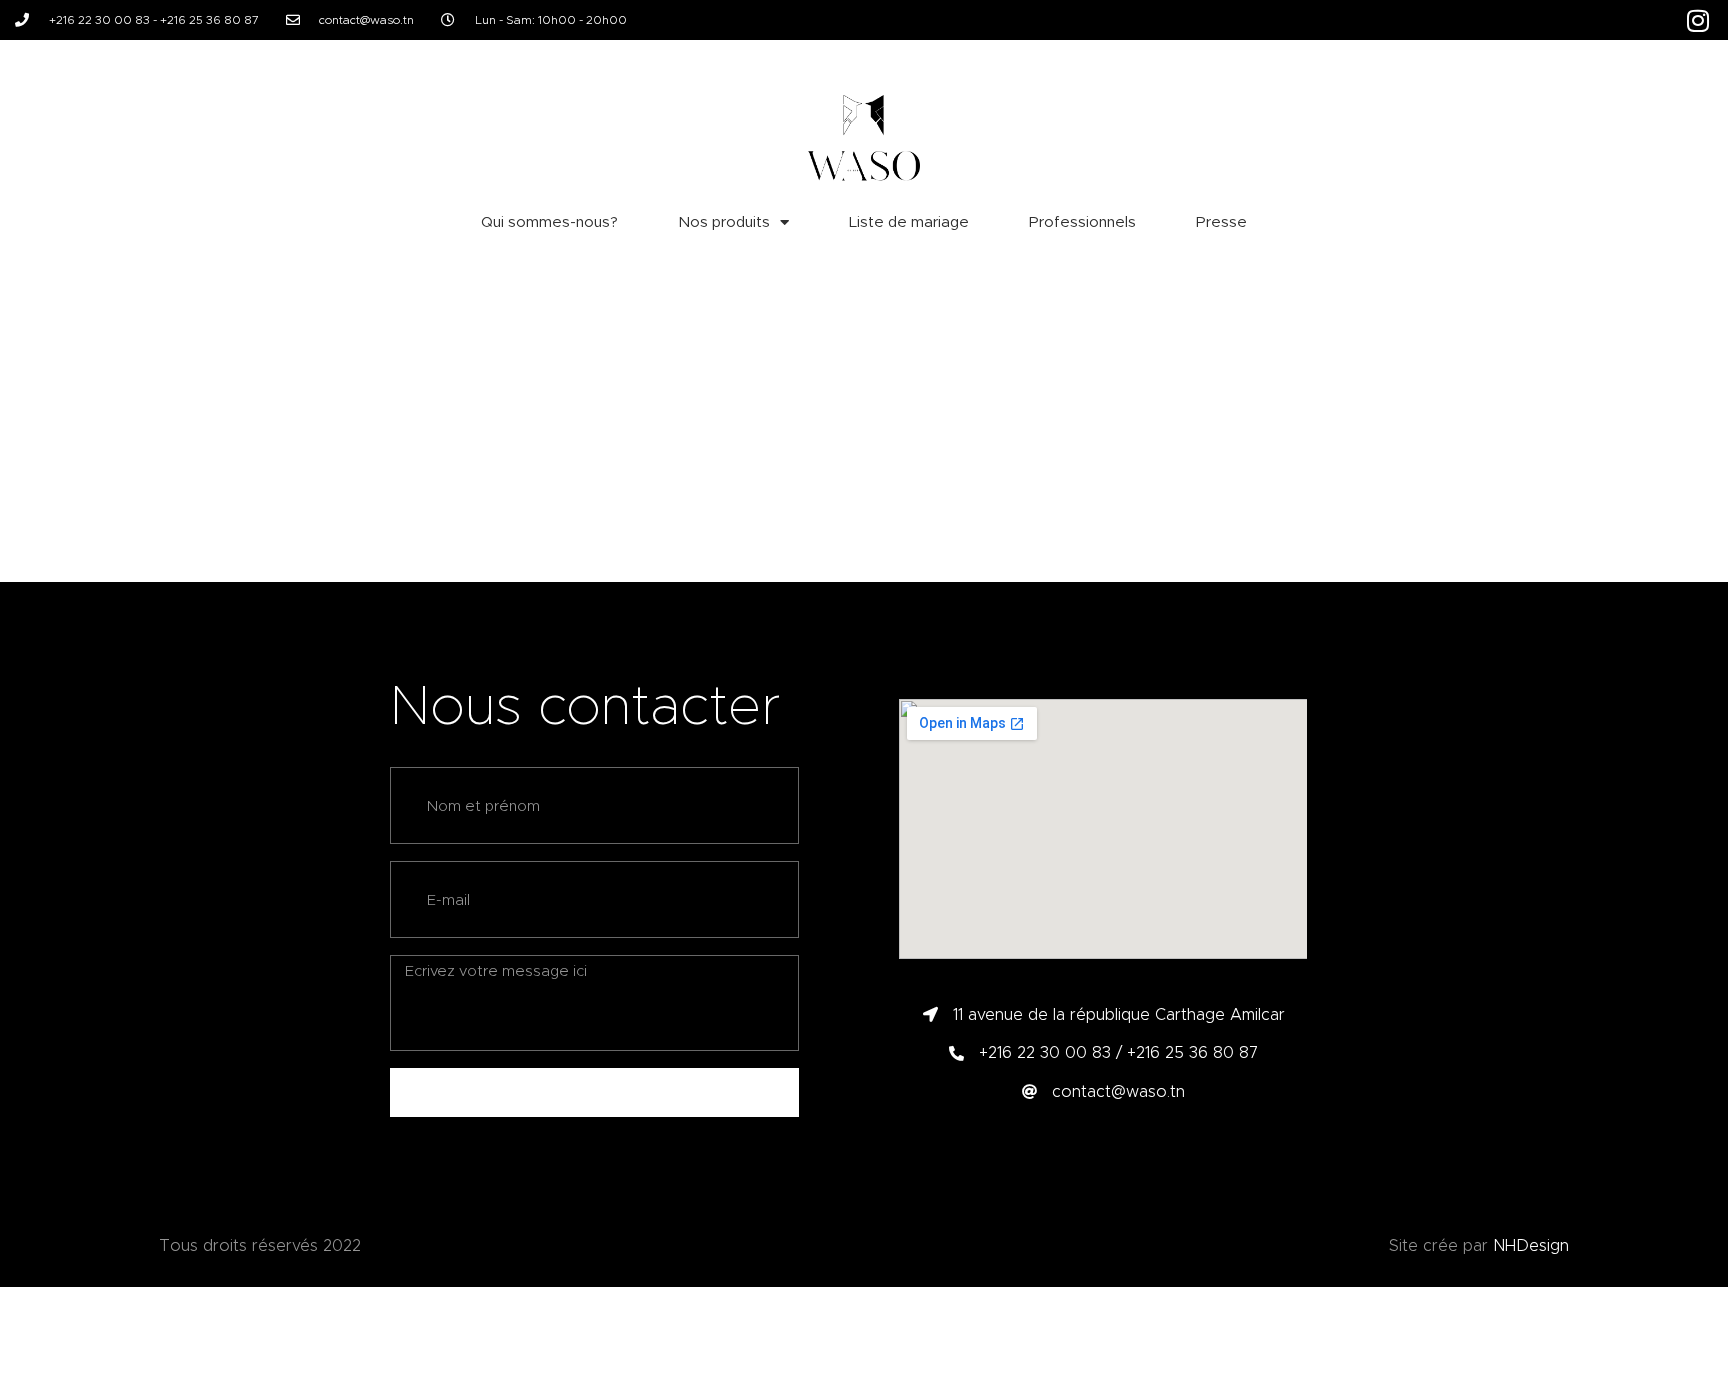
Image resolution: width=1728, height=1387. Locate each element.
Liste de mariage (909, 222)
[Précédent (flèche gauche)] (35, 694)
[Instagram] (1698, 20)
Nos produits (724, 222)
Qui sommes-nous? (549, 222)
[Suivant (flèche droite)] (1693, 694)
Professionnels (1082, 222)
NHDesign (1531, 1245)
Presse (1221, 222)
